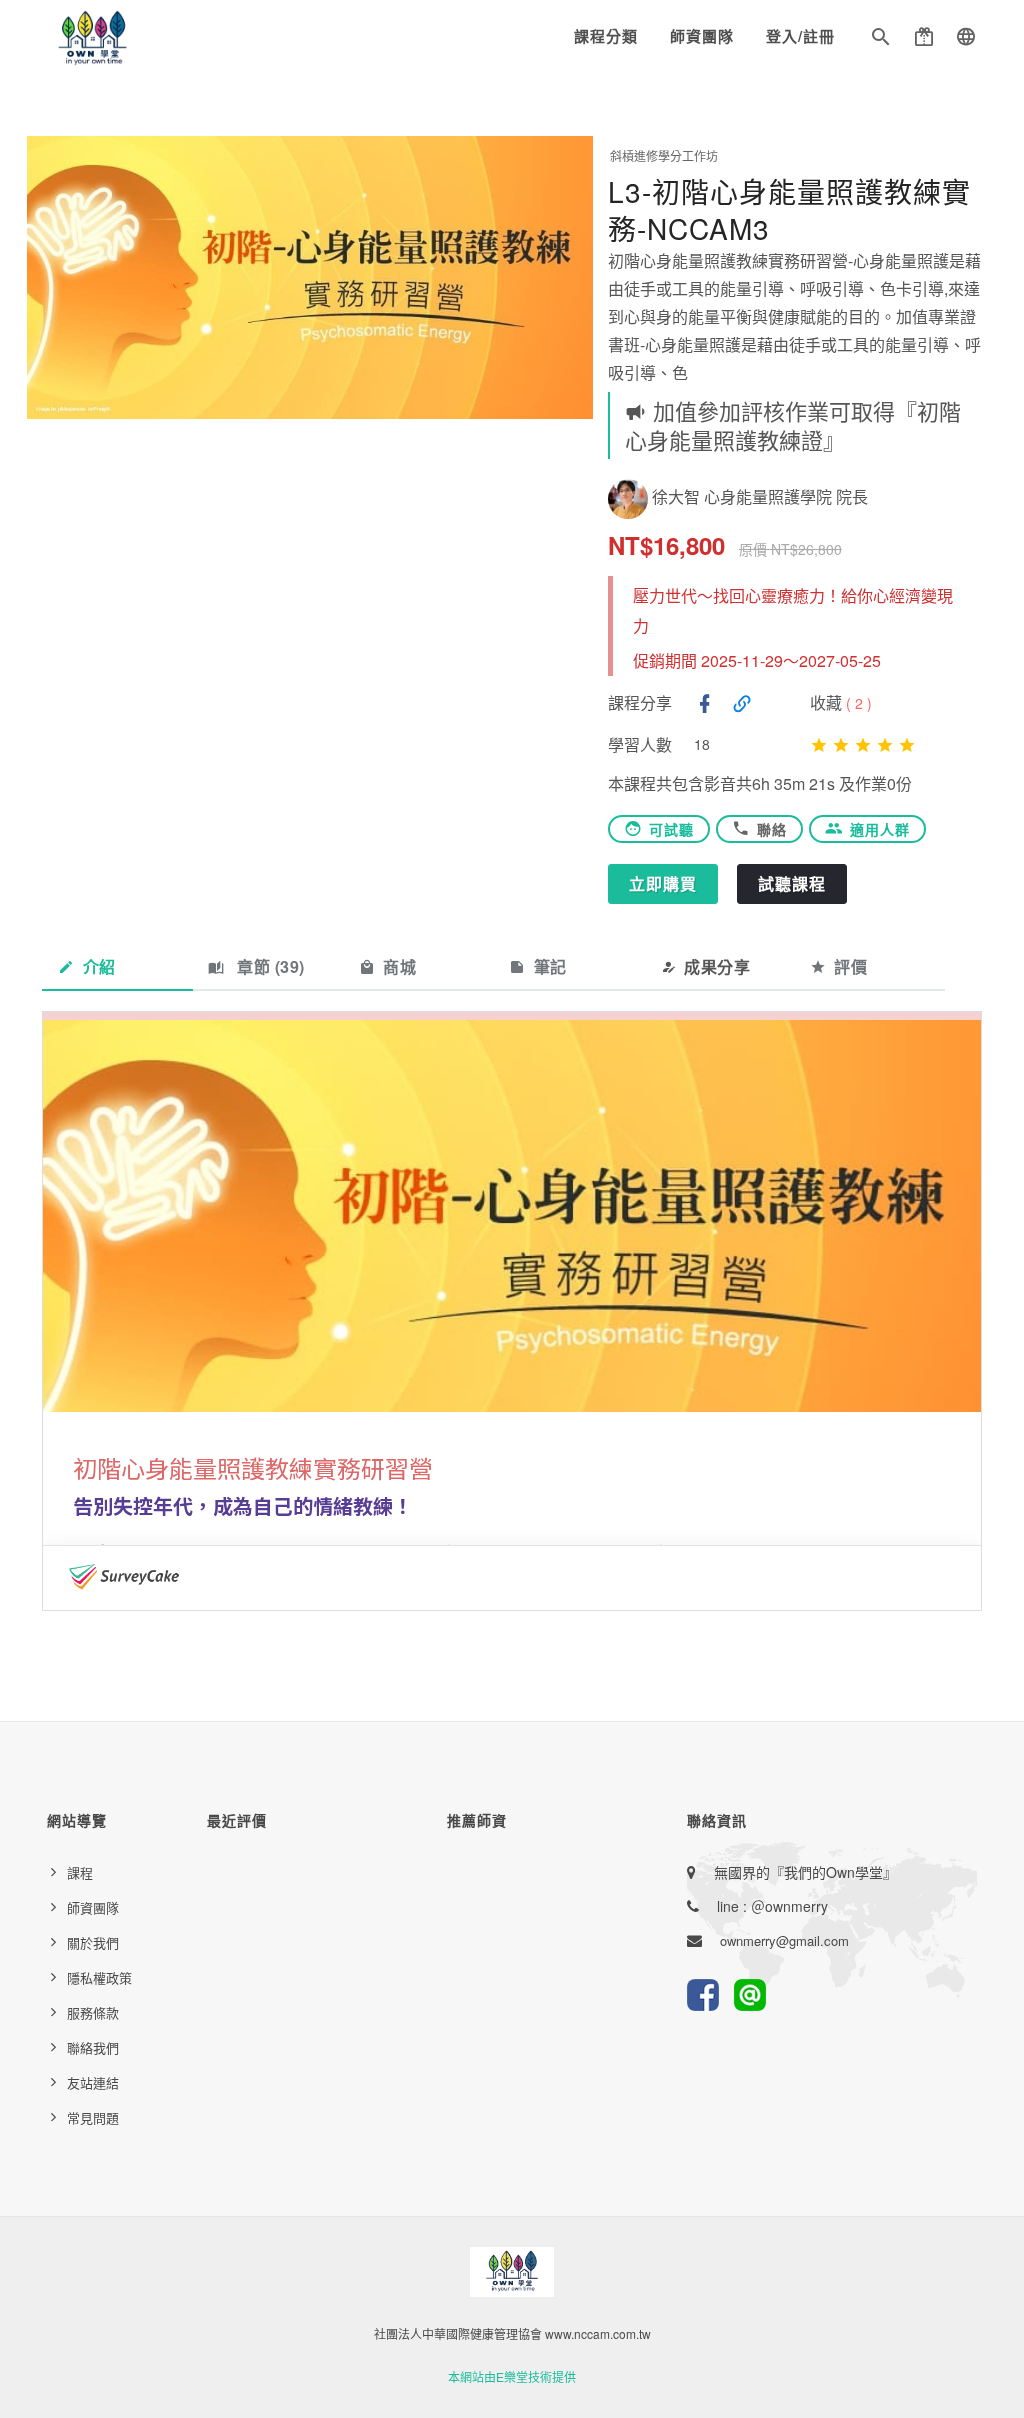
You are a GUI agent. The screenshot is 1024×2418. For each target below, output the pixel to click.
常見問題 (93, 2117)
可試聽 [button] (671, 829)
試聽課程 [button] (792, 883)
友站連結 (93, 2082)
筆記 (550, 966)
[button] (881, 40)
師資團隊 (702, 36)
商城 (399, 966)
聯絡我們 (93, 2047)
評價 (850, 966)
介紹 (99, 966)
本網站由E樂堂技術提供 (512, 2376)
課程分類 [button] (606, 36)
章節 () (269, 966)
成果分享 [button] (717, 966)
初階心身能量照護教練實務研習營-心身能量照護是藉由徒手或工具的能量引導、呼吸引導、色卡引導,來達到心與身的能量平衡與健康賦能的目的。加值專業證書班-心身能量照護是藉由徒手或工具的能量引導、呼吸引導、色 (794, 316)
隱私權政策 (99, 1977)
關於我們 (93, 1942)
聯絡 (772, 829)
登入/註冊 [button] (800, 36)
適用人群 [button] (880, 829)
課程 (80, 1872)
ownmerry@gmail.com (784, 1940)
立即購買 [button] (663, 883)
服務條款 (93, 2012)
